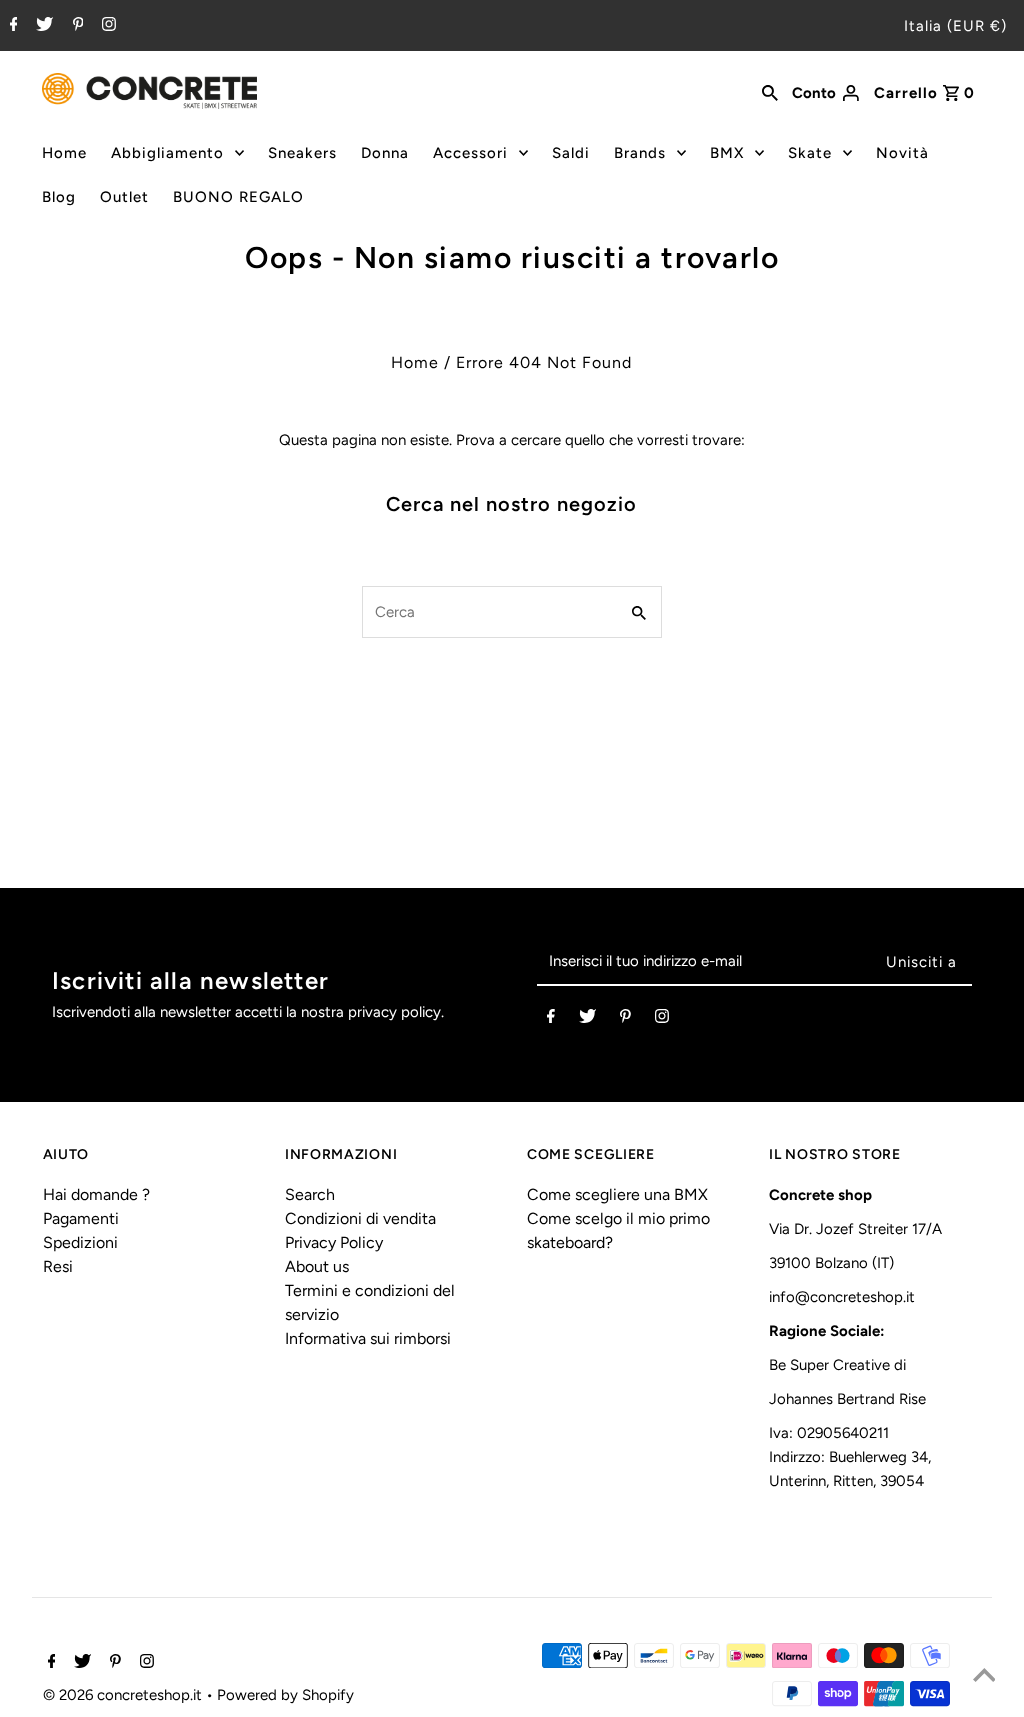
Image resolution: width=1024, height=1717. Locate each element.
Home (64, 153)
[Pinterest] (76, 26)
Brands (640, 153)
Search (310, 1194)
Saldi (571, 153)
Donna (385, 153)
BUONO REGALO (238, 197)
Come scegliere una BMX (617, 1194)
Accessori (470, 153)
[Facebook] (11, 26)
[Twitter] (42, 26)
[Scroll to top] (984, 1677)
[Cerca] (770, 91)
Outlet (124, 197)
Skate (810, 153)
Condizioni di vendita (360, 1218)
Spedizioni (80, 1242)
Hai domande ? (96, 1194)
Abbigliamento (167, 153)
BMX (727, 153)
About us (317, 1266)
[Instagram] (106, 26)
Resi (58, 1266)
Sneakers (302, 153)
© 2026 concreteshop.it (124, 1695)
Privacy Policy (334, 1242)
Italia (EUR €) (955, 26)
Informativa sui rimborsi (368, 1338)
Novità (902, 153)
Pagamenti (81, 1218)
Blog (59, 197)
